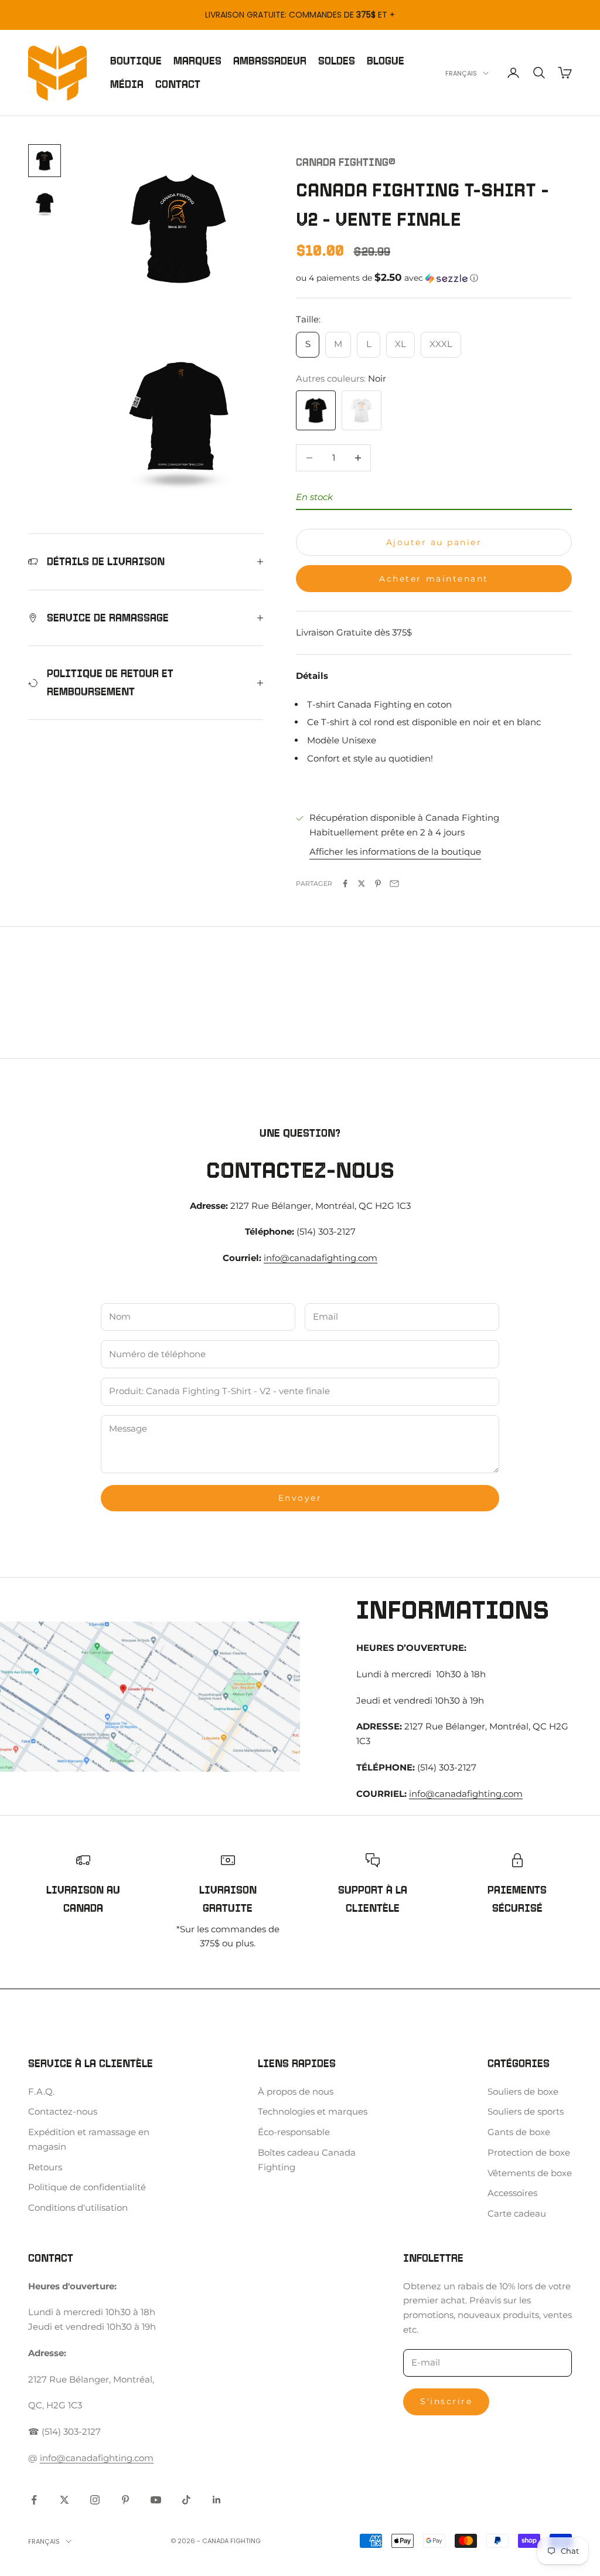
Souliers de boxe (523, 2091)
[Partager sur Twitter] (362, 883)
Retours (45, 2167)
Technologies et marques (313, 2111)
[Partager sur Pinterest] (378, 883)
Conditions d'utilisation (78, 2208)
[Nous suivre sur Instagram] (95, 2500)
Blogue (386, 61)
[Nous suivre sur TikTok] (186, 2500)
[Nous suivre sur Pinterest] (125, 2500)
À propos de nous (296, 2091)
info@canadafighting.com (321, 1258)
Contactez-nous (63, 2111)
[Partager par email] (394, 883)
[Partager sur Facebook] (345, 883)
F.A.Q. (41, 2091)
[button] (434, 278)
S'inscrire (446, 2401)
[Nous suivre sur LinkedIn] (217, 2500)
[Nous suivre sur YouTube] (156, 2500)
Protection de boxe (529, 2152)
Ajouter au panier (434, 542)
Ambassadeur (270, 61)
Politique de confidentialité (87, 2187)
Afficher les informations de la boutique (395, 852)
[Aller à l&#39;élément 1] (45, 161)
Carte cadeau (517, 2213)
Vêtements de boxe (530, 2173)
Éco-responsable (294, 2132)
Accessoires (512, 2193)
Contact (178, 84)
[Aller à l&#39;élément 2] (45, 203)
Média (127, 84)
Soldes (337, 61)
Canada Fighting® (346, 162)
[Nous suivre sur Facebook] (34, 2500)
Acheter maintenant (434, 579)
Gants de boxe (519, 2132)
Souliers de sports (526, 2111)
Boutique (136, 61)
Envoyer (300, 1498)
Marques (197, 61)
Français (461, 73)
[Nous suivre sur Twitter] (64, 2500)
